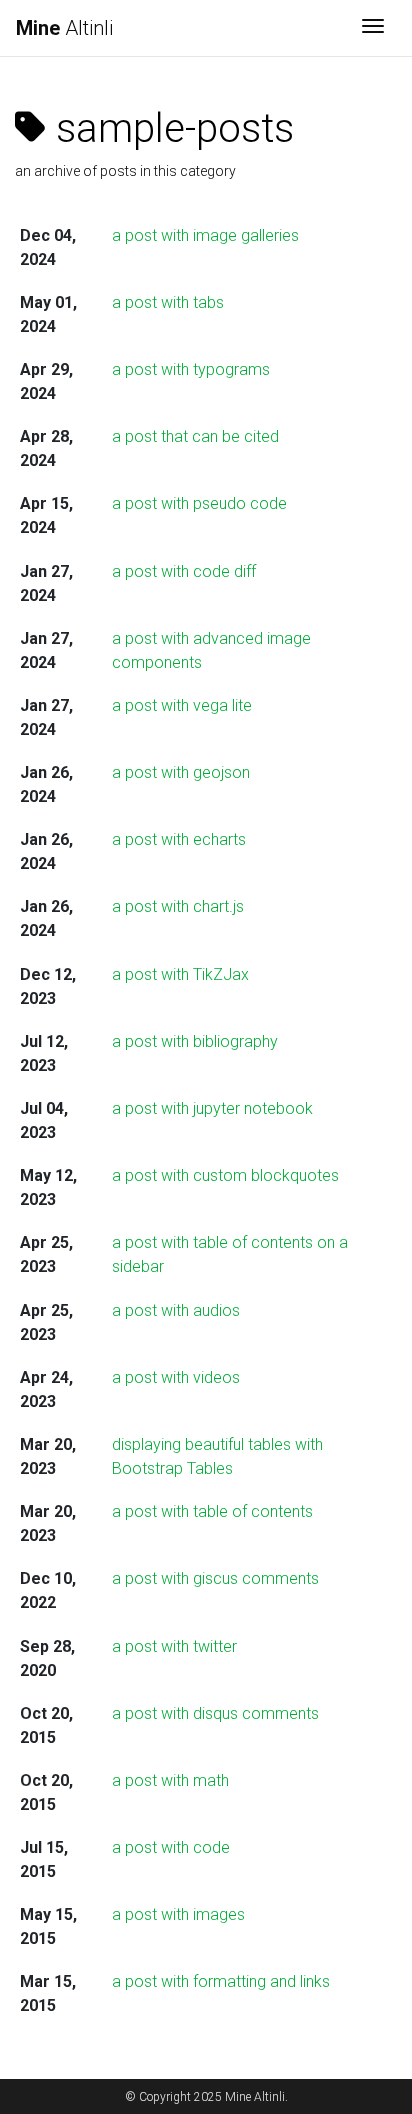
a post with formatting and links (221, 1981)
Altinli (64, 28)
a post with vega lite (182, 705)
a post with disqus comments (215, 1713)
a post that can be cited (195, 436)
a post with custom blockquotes (225, 1175)
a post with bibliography (195, 1041)
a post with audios (176, 1310)
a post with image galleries (205, 235)
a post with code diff (184, 571)
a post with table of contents (212, 1511)
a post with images (178, 1914)
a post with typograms (191, 369)
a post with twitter (174, 1646)
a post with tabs (168, 302)
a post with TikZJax (180, 974)
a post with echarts (179, 839)
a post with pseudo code (199, 503)
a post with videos (176, 1377)
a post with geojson (181, 772)
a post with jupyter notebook (212, 1108)
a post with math (170, 1780)
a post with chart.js (178, 906)
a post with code (171, 1847)
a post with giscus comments (215, 1578)
